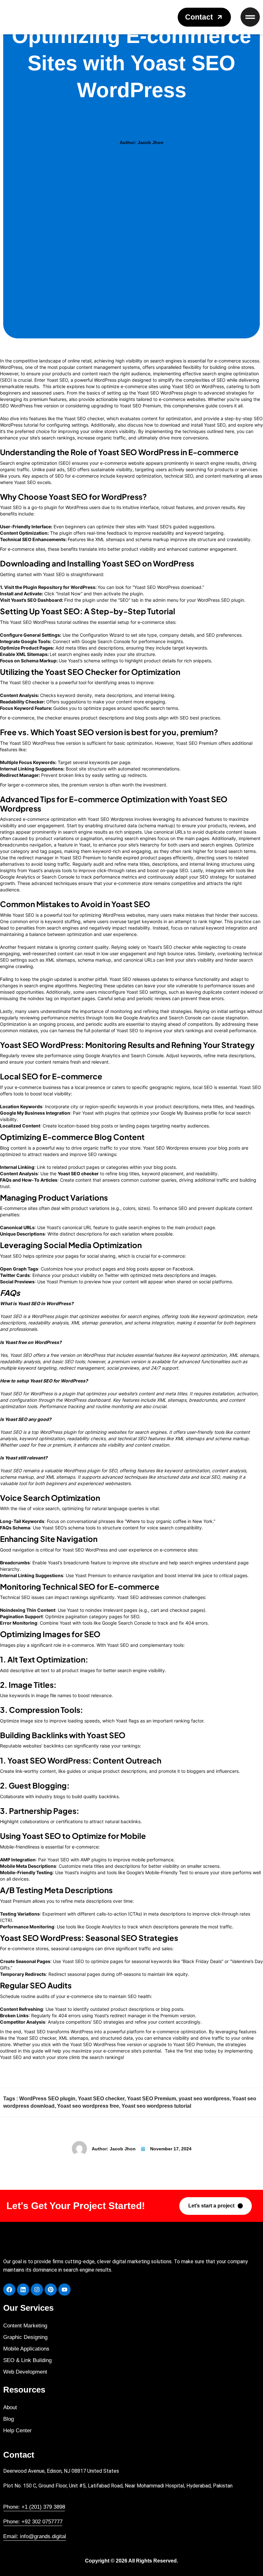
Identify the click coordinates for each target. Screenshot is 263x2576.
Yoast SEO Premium (152, 2099)
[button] (204, 17)
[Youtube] (64, 2290)
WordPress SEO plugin (47, 2099)
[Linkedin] (23, 2290)
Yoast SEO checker (101, 2099)
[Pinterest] (51, 2290)
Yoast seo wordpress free (88, 2106)
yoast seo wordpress (204, 2099)
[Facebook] (9, 2290)
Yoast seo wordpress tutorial (156, 2106)
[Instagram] (37, 2290)
